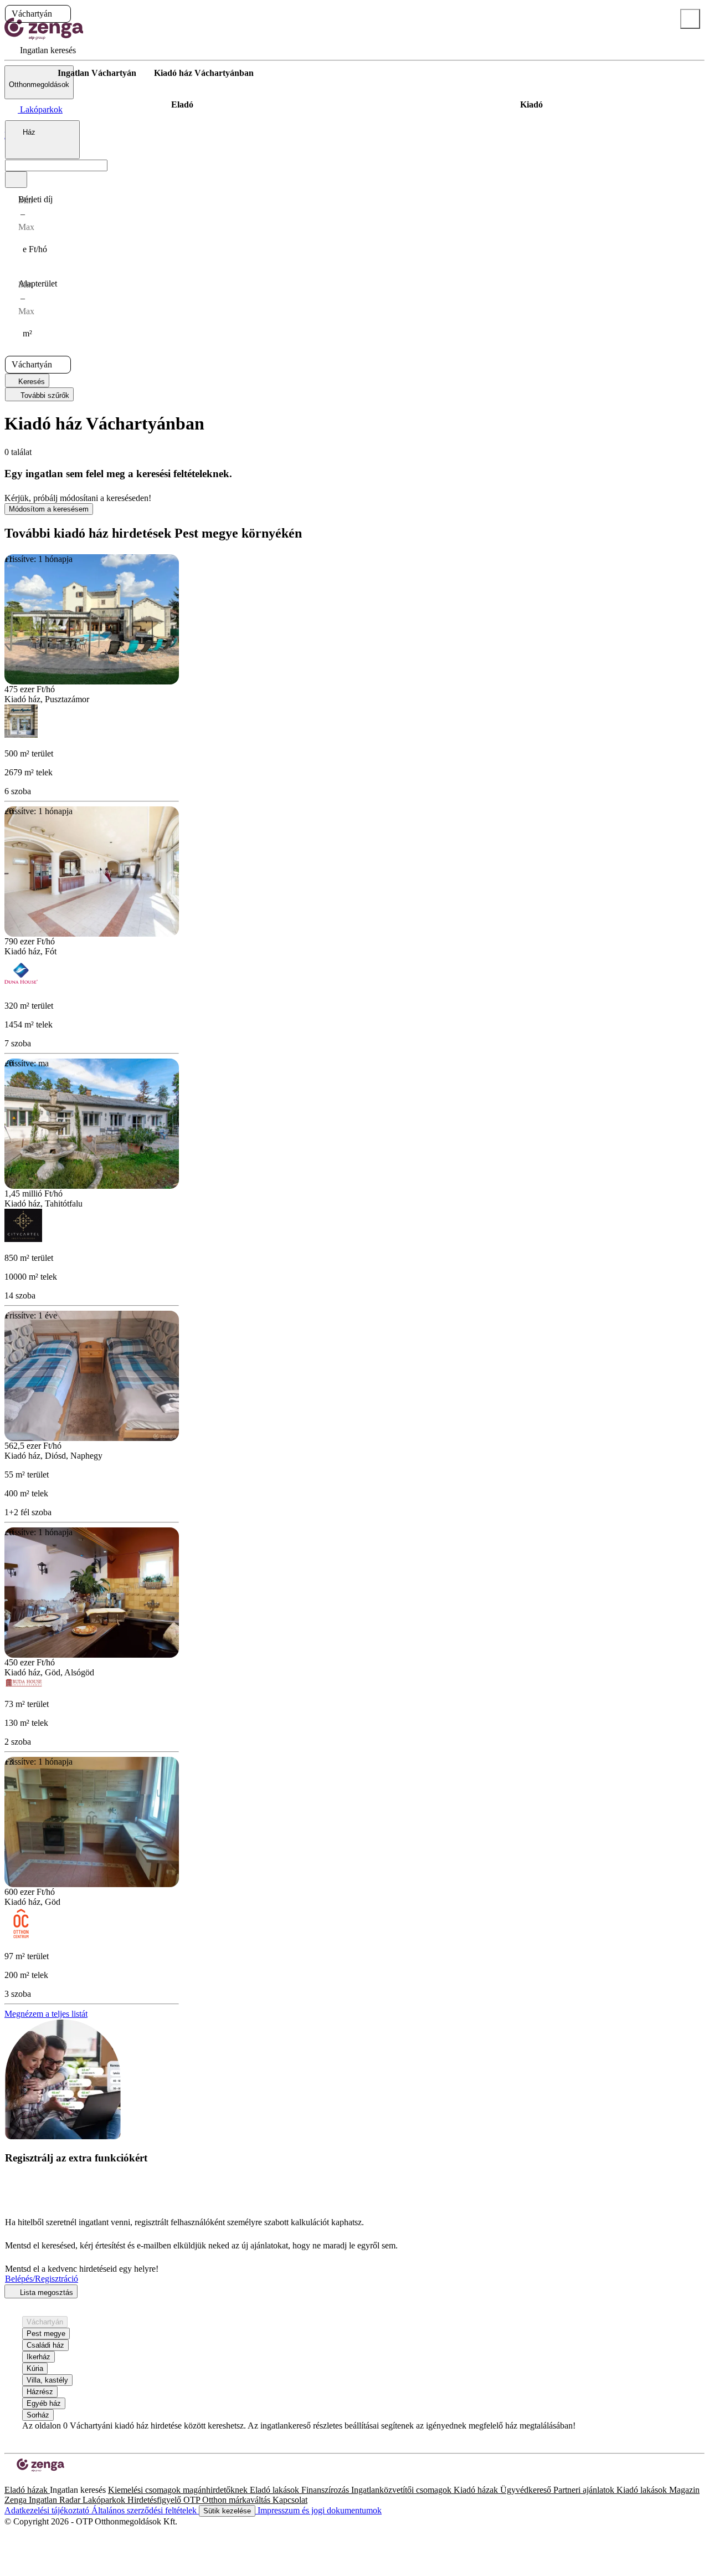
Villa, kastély (47, 2380)
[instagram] (18, 2480)
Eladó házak (27, 2490)
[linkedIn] (27, 2480)
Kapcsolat (290, 2500)
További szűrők (44, 395)
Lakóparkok (105, 2500)
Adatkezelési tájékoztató (48, 2510)
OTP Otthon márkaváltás (228, 2500)
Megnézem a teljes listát (46, 2014)
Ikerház (38, 2357)
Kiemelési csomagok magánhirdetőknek (179, 2490)
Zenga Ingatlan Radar (43, 2500)
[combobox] (42, 140)
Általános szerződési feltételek (145, 2510)
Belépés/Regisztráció (42, 2279)
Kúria (35, 2368)
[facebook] (9, 2480)
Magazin (684, 2490)
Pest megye (46, 2334)
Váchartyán (45, 2322)
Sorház (38, 2415)
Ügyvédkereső (527, 2490)
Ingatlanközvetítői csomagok (402, 2490)
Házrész (40, 2392)
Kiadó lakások (643, 2490)
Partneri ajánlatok (585, 2490)
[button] (61, 14)
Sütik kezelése (227, 2511)
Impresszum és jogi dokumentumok (318, 2510)
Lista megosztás (45, 2293)
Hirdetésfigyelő (155, 2500)
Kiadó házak (477, 2490)
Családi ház (45, 2345)
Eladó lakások (276, 2490)
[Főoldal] (33, 73)
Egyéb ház (44, 2403)
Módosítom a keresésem (49, 509)
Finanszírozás (326, 2490)
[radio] (182, 105)
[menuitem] (40, 50)
